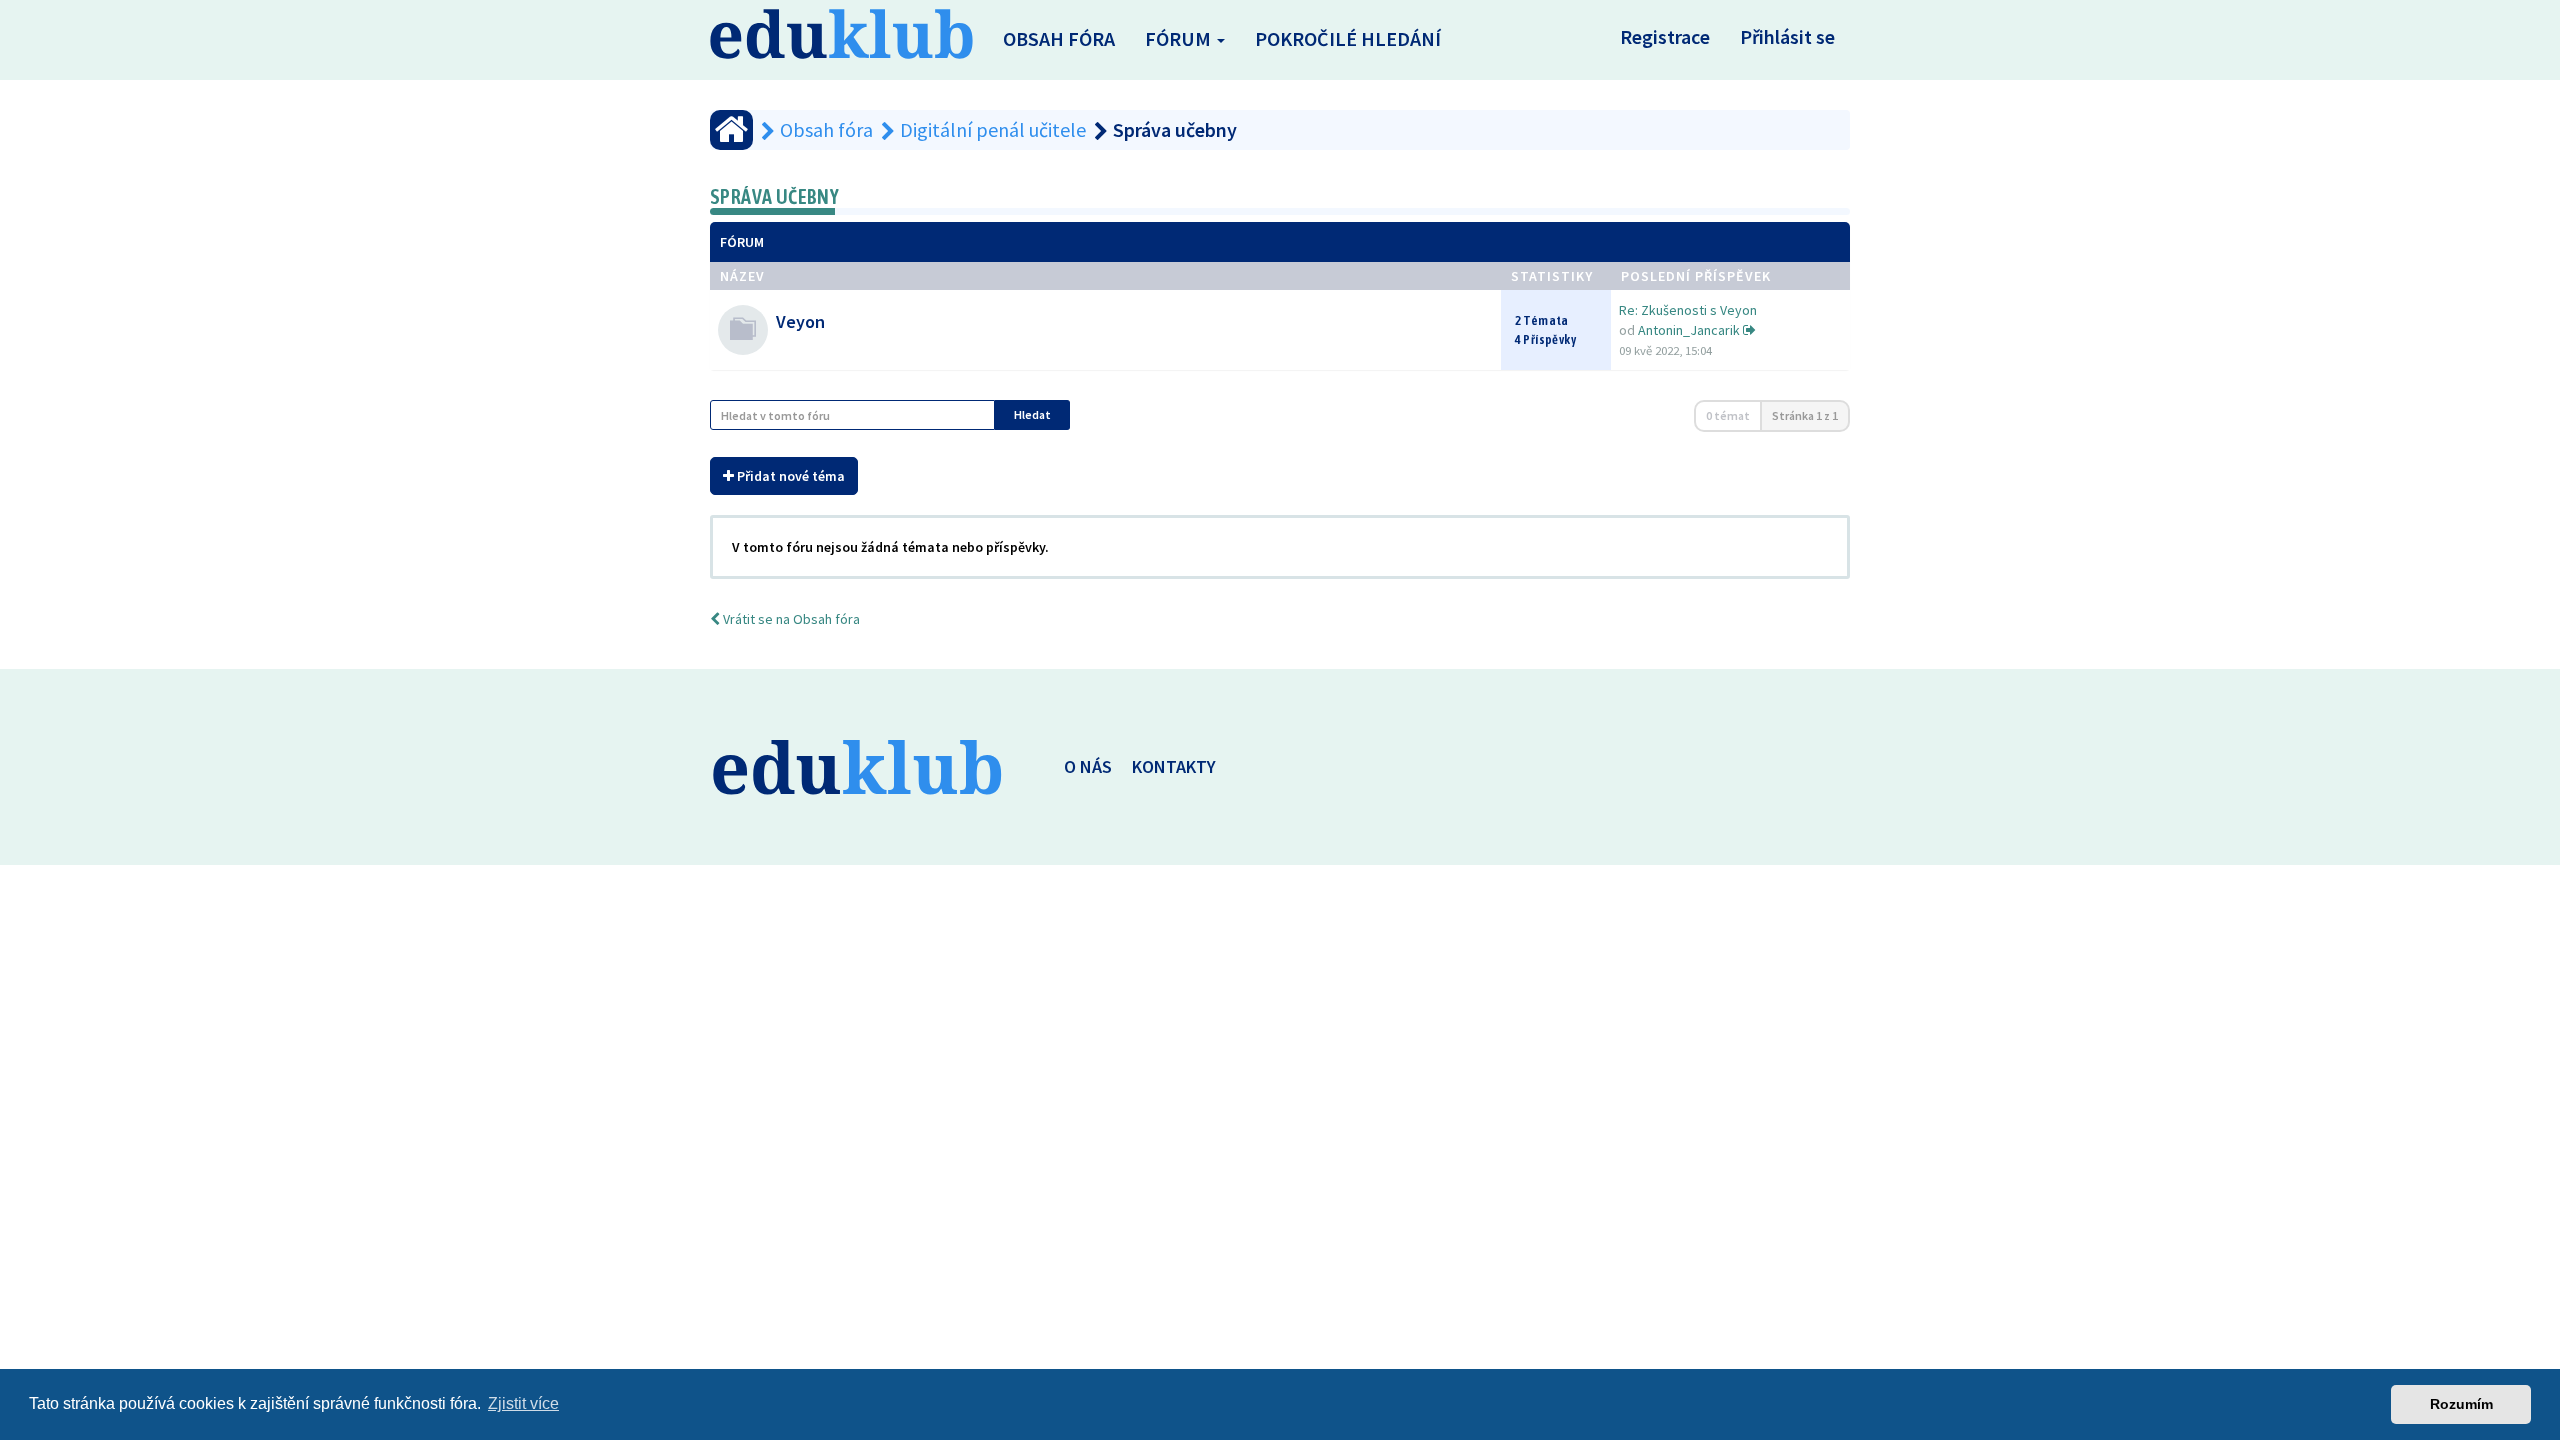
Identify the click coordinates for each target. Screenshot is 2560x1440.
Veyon (800, 321)
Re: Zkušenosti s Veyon (1688, 310)
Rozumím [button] (2461, 1404)
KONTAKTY (1174, 766)
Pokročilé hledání (1348, 38)
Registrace (1665, 36)
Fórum (1180, 38)
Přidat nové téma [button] (789, 476)
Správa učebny (774, 196)
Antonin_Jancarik (1689, 330)
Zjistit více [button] (523, 1403)
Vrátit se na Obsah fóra (790, 619)
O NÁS (1088, 766)
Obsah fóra (1059, 38)
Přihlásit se (1787, 36)
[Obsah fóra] (731, 130)
